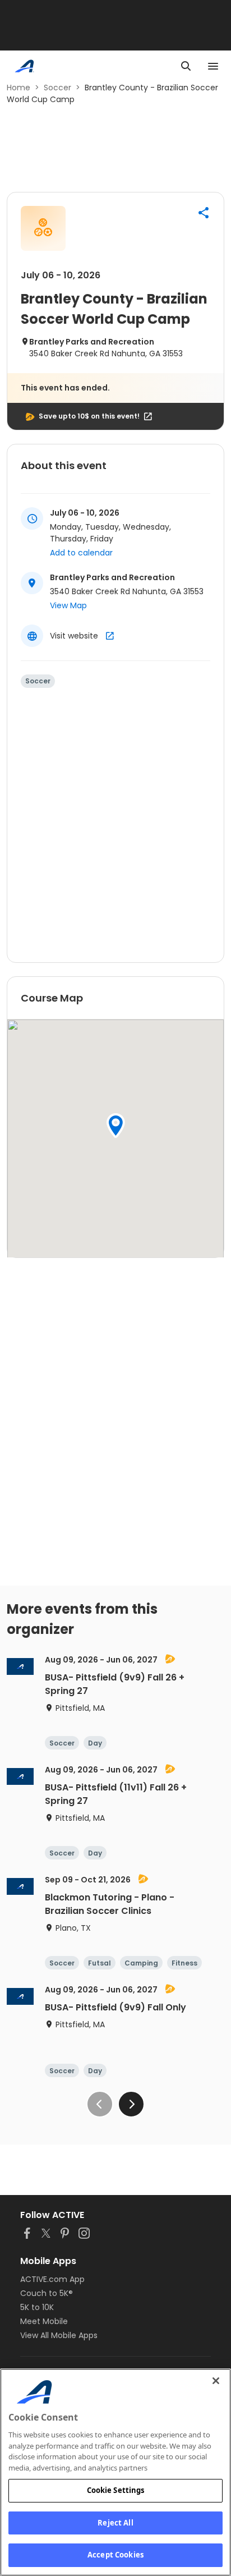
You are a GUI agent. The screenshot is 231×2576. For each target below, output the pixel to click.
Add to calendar (81, 553)
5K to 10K (37, 2307)
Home (19, 88)
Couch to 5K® (47, 2293)
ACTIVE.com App (52, 2279)
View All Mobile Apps (59, 2335)
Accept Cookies (115, 2555)
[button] (204, 213)
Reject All (115, 2523)
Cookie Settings (116, 2490)
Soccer (57, 88)
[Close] (216, 2381)
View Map (68, 605)
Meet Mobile (44, 2321)
